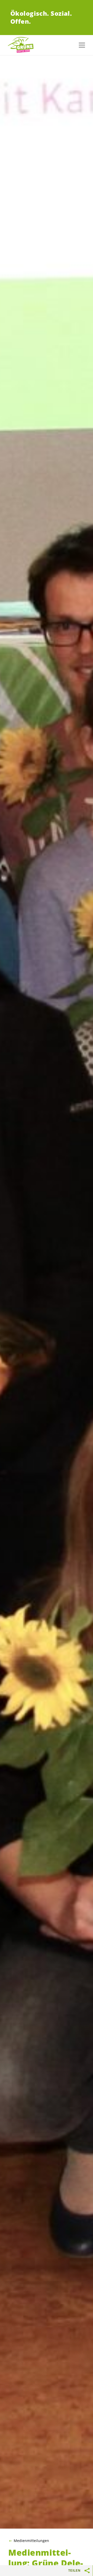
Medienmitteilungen (31, 2541)
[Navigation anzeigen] (82, 45)
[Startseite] (21, 45)
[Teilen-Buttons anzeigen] (87, 2571)
